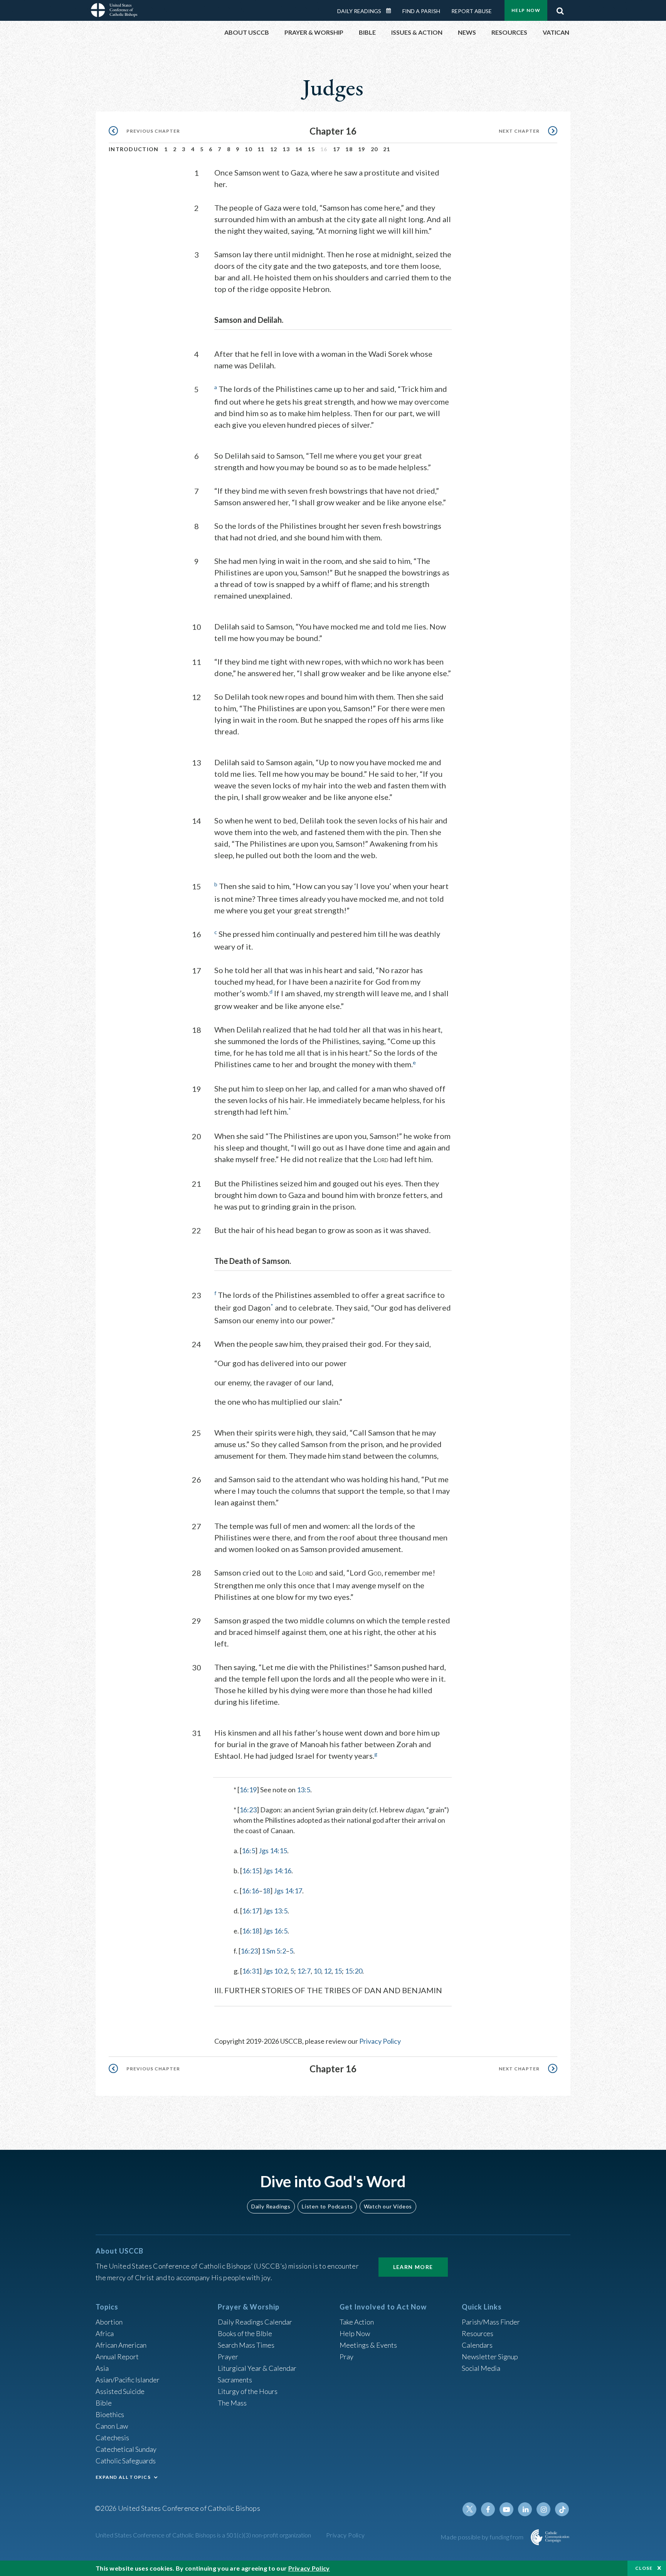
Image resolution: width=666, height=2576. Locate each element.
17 (337, 149)
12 (274, 149)
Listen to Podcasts (327, 2206)
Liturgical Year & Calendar (257, 2368)
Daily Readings (359, 11)
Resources (478, 2333)
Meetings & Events (368, 2345)
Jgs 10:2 (275, 1971)
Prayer (228, 2357)
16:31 (251, 1971)
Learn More (413, 2267)
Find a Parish (421, 11)
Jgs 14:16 (277, 1871)
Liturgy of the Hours (248, 2391)
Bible (104, 2403)
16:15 (251, 1871)
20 (374, 149)
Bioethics (110, 2414)
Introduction (134, 149)
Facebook (488, 2509)
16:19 (248, 1790)
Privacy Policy (380, 2041)
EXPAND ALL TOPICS (123, 2477)
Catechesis (112, 2438)
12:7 (304, 1971)
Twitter (469, 2509)
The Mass (232, 2403)
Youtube (506, 2509)
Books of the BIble (245, 2333)
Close (644, 2568)
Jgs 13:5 (275, 1911)
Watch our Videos (388, 2206)
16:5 (248, 1851)
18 (349, 149)
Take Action (357, 2322)
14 (299, 149)
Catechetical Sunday (126, 2449)
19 (362, 149)
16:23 (248, 1810)
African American (121, 2345)
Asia (102, 2368)
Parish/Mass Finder (491, 2322)
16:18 (251, 1931)
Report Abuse (472, 11)
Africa (105, 2333)
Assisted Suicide (120, 2391)
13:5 (304, 1790)
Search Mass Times (246, 2345)
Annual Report (117, 2357)
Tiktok (562, 2509)
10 (248, 149)
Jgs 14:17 (288, 1891)
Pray (346, 2357)
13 (286, 149)
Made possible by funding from (483, 2537)
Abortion (109, 2322)
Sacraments (235, 2380)
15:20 (354, 1971)
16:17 (251, 1911)
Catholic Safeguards (126, 2461)
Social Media (481, 2368)
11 (261, 149)
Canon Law (112, 2426)
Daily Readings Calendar (391, 11)
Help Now (526, 10)
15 (311, 149)
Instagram (543, 2509)
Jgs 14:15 (273, 1851)
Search (560, 9)
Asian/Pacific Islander (128, 2380)
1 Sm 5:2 (274, 1951)
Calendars (477, 2345)
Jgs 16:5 (275, 1931)
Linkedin (525, 2509)
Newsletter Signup (490, 2357)
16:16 (250, 1891)
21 (387, 149)
